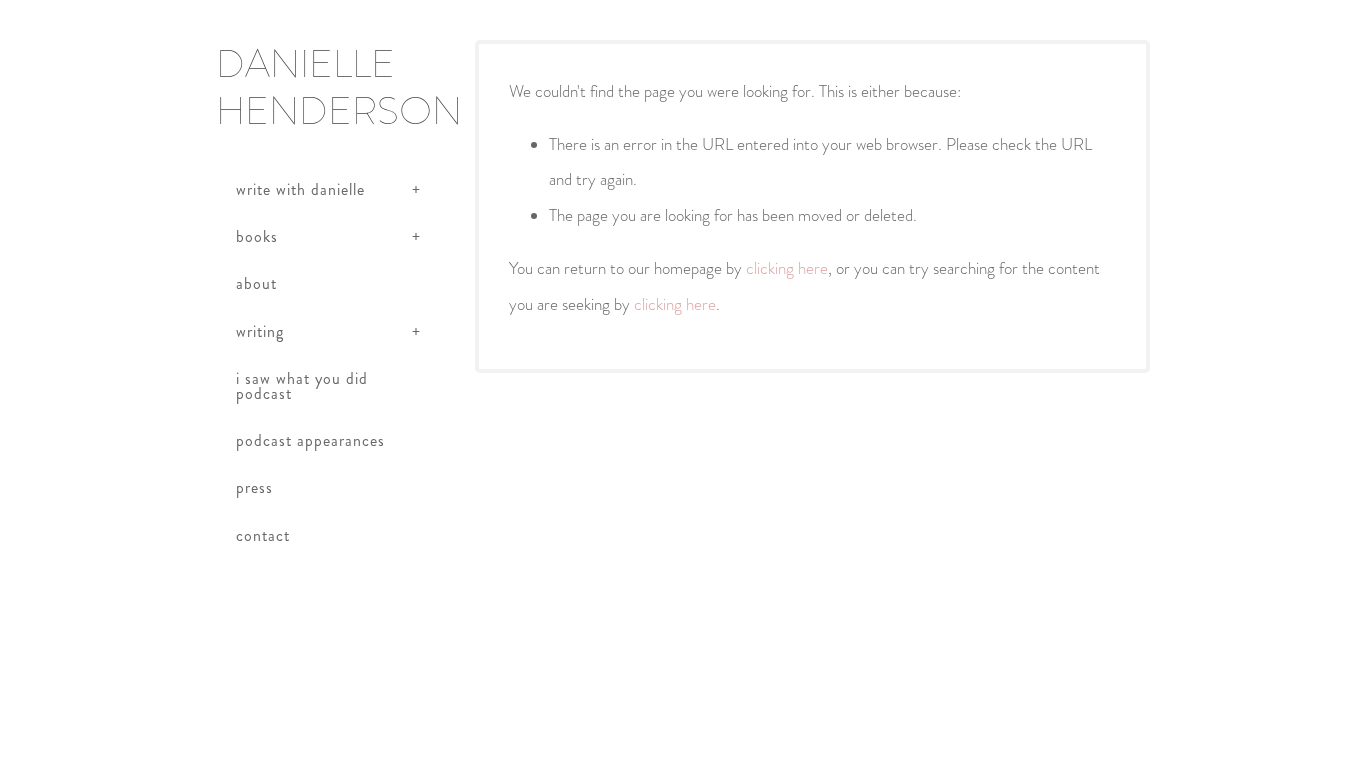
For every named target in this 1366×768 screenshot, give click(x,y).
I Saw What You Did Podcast (302, 385)
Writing (260, 331)
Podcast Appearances (310, 440)
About (256, 283)
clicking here (787, 268)
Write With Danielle (300, 189)
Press (254, 487)
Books (257, 236)
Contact (263, 535)
